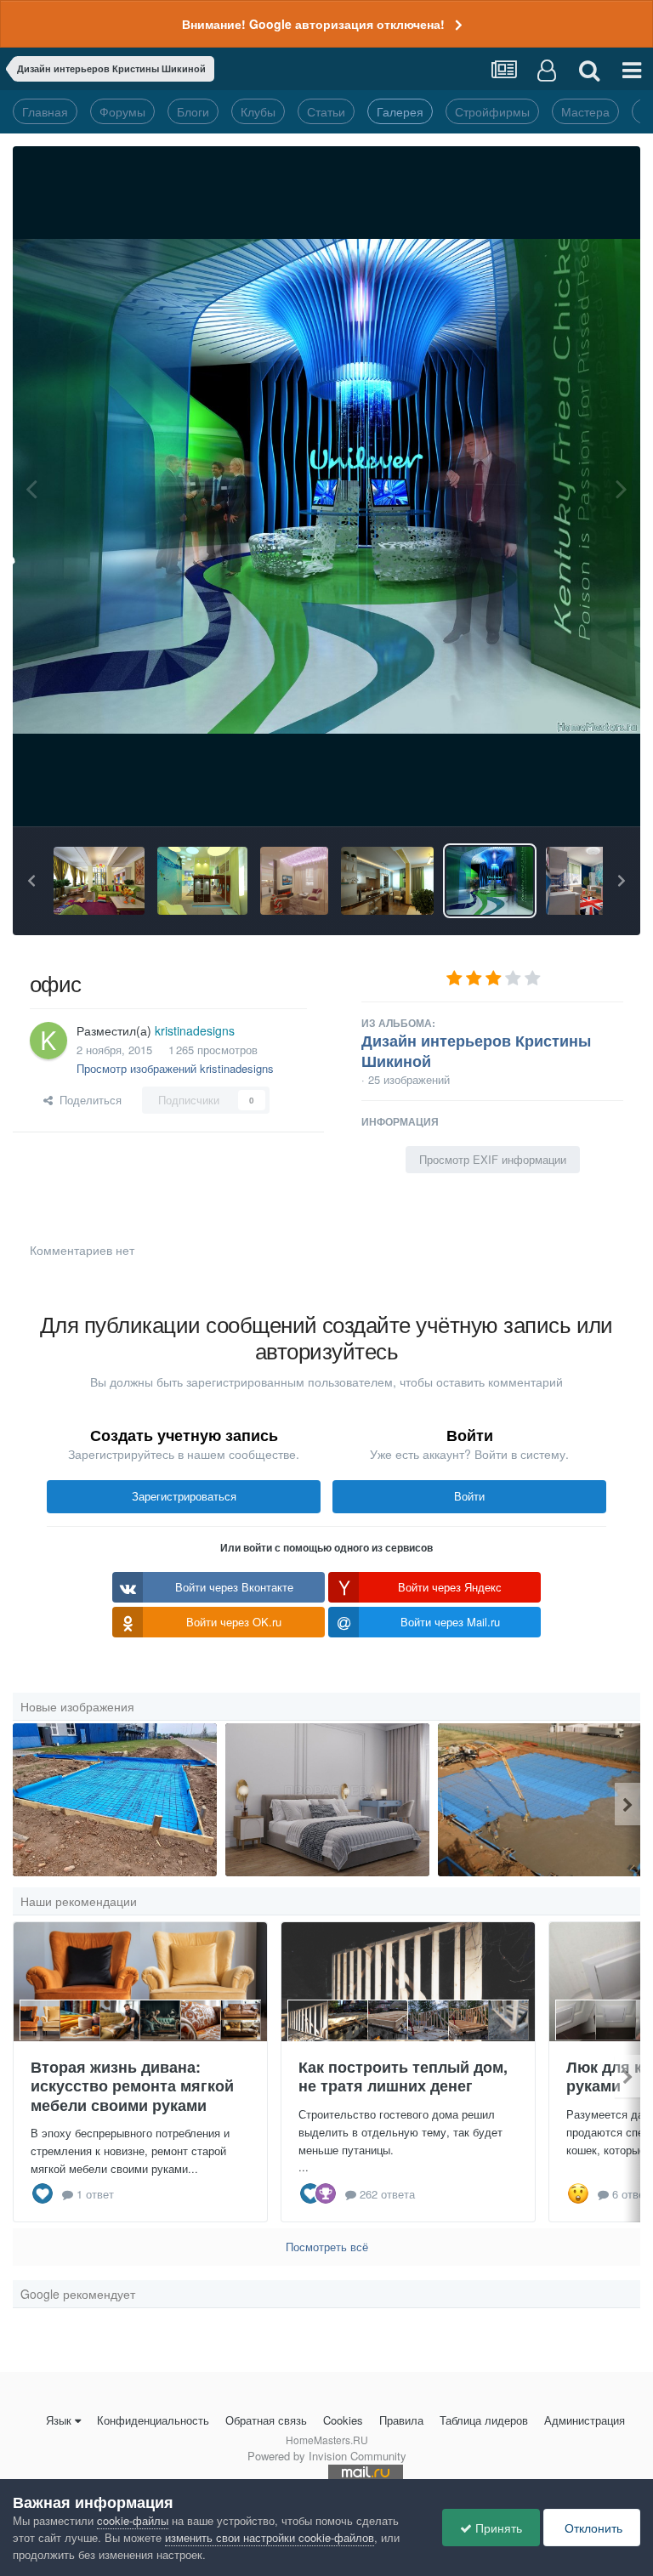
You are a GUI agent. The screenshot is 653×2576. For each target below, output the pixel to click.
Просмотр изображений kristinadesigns (175, 1068)
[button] (31, 881)
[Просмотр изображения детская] (99, 881)
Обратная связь (266, 2420)
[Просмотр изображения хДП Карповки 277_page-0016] (327, 1800)
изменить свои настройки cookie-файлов (270, 2537)
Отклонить (592, 2528)
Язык (59, 2420)
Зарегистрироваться (184, 1496)
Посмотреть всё (327, 2247)
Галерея (400, 111)
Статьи (326, 111)
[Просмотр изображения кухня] (387, 881)
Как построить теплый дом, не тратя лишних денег (403, 2077)
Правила (401, 2420)
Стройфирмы (492, 111)
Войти (469, 1496)
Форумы (122, 111)
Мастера (585, 111)
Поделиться (87, 1100)
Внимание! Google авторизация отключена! (313, 24)
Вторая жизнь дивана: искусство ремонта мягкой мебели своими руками (132, 2086)
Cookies (343, 2420)
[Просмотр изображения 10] (540, 1800)
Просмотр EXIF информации (493, 1159)
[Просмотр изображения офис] (489, 881)
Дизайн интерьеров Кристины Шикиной (476, 1051)
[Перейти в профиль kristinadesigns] (48, 1041)
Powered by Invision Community (327, 2456)
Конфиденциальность (153, 2420)
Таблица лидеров (484, 2420)
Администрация (585, 2420)
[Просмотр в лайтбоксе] (326, 486)
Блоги (193, 111)
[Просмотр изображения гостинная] (294, 881)
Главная (45, 111)
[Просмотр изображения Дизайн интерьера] (592, 881)
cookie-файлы (133, 2520)
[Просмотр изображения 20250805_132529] (115, 1800)
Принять (497, 2528)
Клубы (258, 111)
